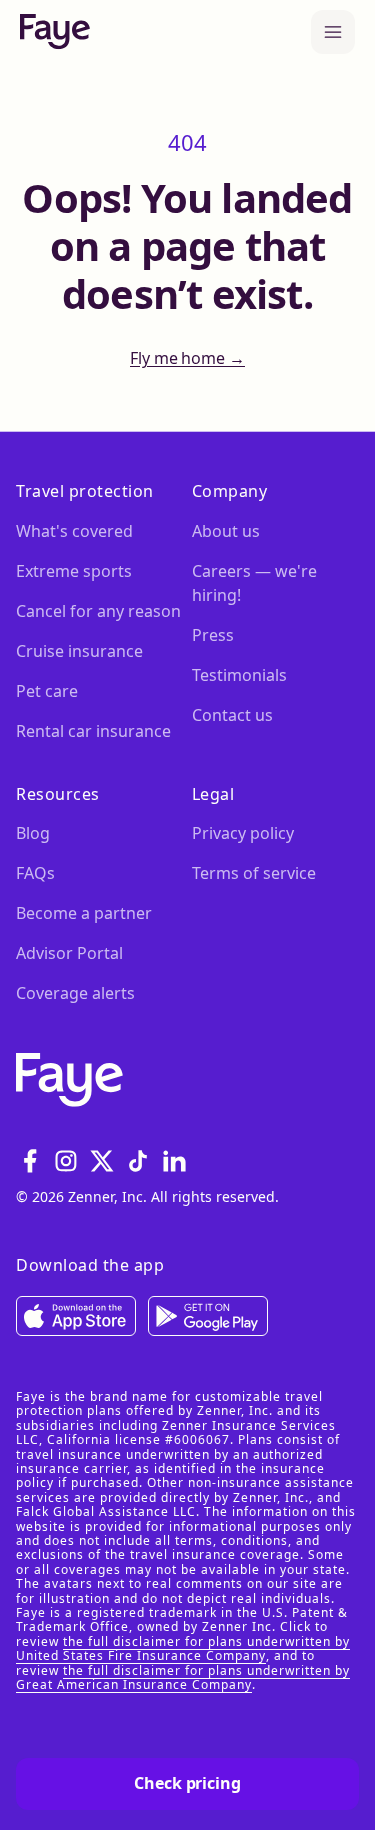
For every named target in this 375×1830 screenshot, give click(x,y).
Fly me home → (187, 359)
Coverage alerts (75, 993)
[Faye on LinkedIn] (174, 1161)
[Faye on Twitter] (102, 1161)
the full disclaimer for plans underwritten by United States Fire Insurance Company (183, 1648)
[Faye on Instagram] (66, 1161)
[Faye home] (55, 31)
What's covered (74, 531)
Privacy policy (243, 833)
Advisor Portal (69, 953)
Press (213, 635)
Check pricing (187, 1783)
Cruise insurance (79, 651)
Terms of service (254, 873)
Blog (33, 833)
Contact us (232, 715)
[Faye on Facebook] (30, 1161)
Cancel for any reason (98, 611)
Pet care (47, 691)
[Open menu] (333, 32)
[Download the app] (76, 1316)
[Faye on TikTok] (138, 1161)
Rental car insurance (93, 731)
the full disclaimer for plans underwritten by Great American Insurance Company (183, 1677)
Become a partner (84, 913)
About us (226, 531)
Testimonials (239, 675)
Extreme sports (74, 571)
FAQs (35, 873)
